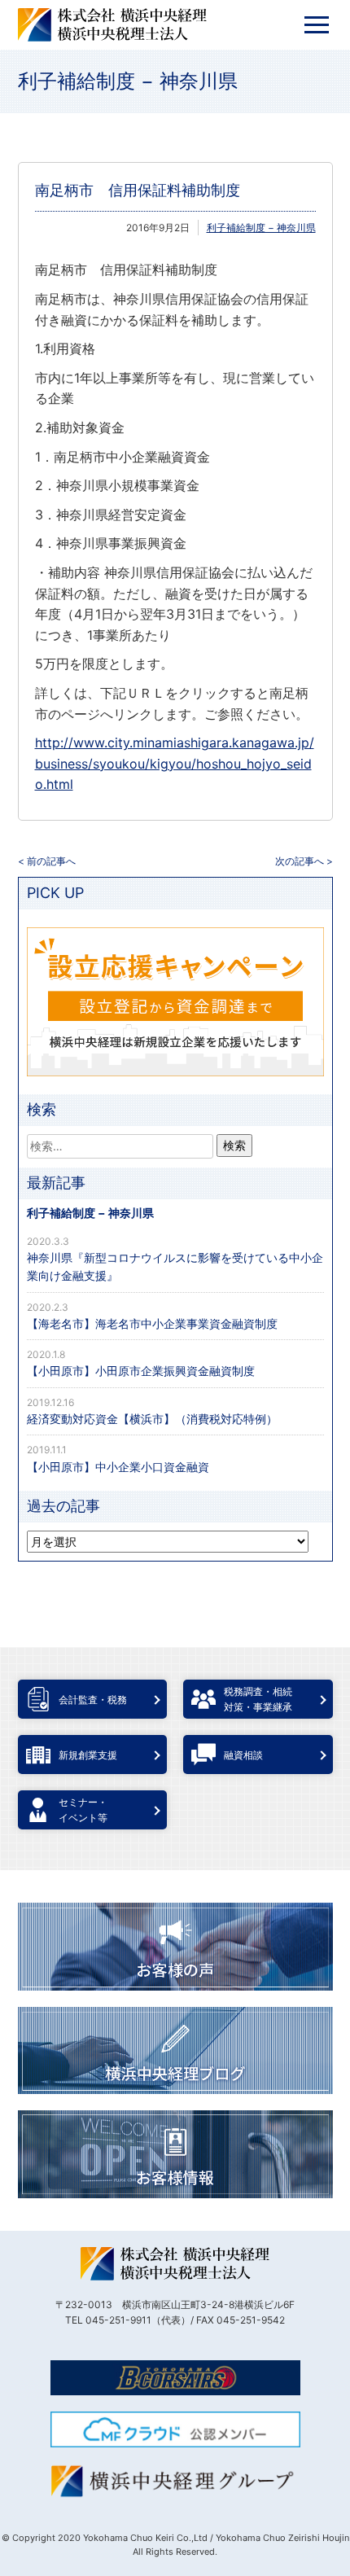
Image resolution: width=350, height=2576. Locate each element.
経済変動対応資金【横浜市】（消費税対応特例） (152, 1419)
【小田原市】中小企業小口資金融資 (118, 1467)
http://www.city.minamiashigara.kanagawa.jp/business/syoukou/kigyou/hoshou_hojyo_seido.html (175, 763)
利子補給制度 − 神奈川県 (128, 81)
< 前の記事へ (47, 861)
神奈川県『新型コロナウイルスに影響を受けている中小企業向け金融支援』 (175, 1266)
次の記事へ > (304, 861)
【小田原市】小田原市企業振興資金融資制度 (141, 1371)
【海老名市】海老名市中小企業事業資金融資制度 (152, 1323)
